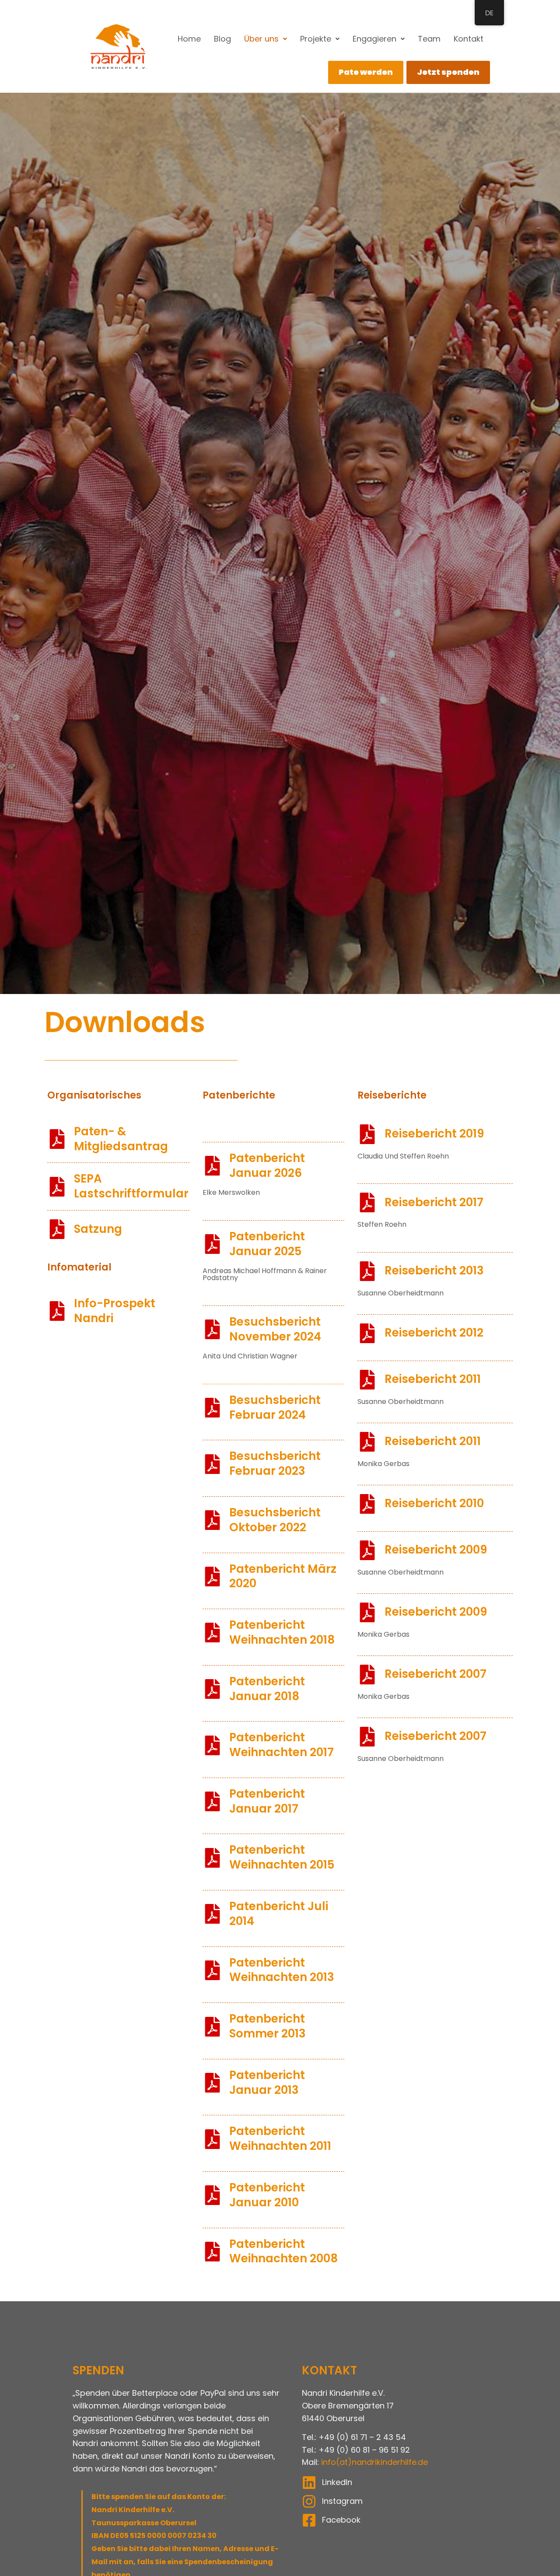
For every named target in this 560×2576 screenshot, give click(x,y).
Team (429, 39)
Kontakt (469, 39)
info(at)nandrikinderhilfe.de (374, 2462)
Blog (222, 39)
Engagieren (374, 39)
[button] (266, 39)
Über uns (261, 39)
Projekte (316, 39)
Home (189, 39)
